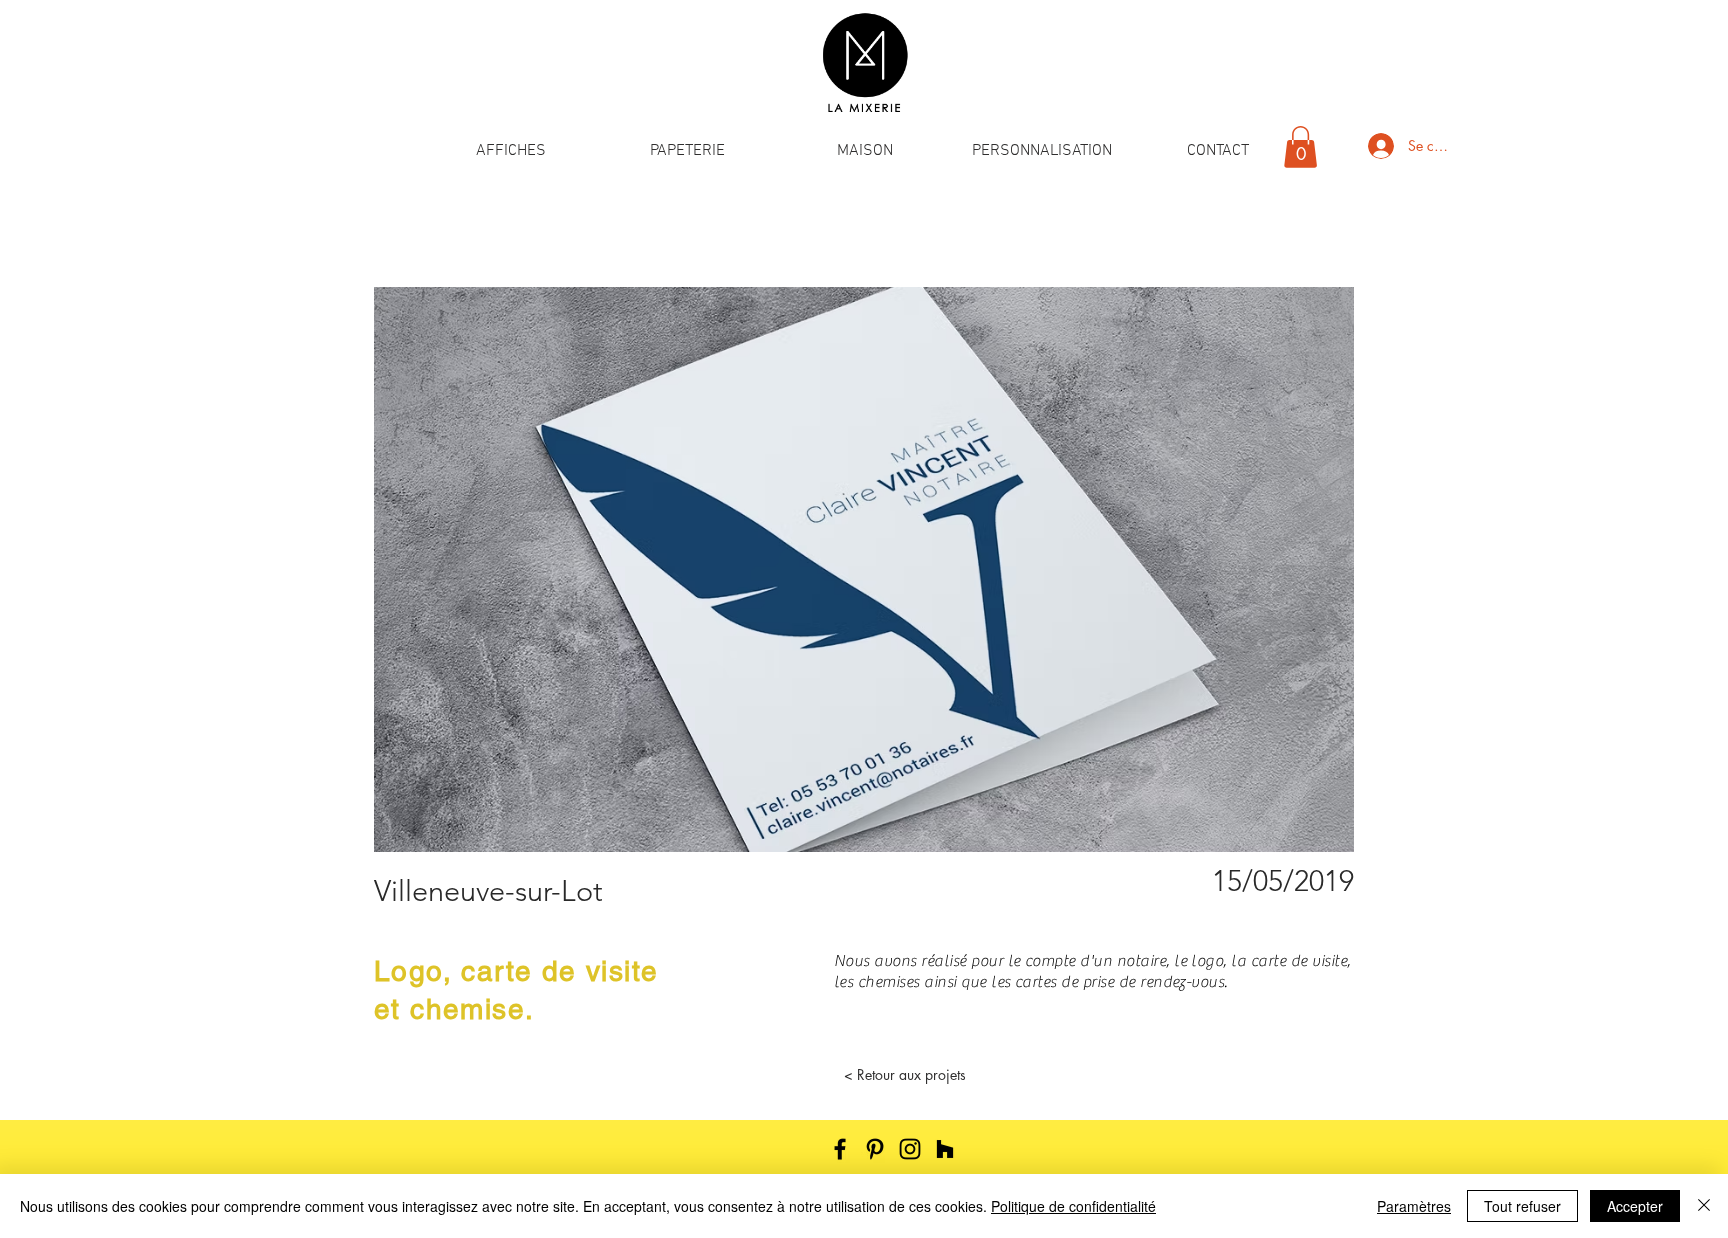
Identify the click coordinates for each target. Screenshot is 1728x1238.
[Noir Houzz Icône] (945, 1149)
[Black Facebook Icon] (840, 1149)
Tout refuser (1522, 1206)
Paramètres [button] (1414, 1206)
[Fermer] (1704, 1206)
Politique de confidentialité (1073, 1206)
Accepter (1635, 1206)
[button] (510, 151)
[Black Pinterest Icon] (875, 1149)
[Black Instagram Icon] (910, 1149)
